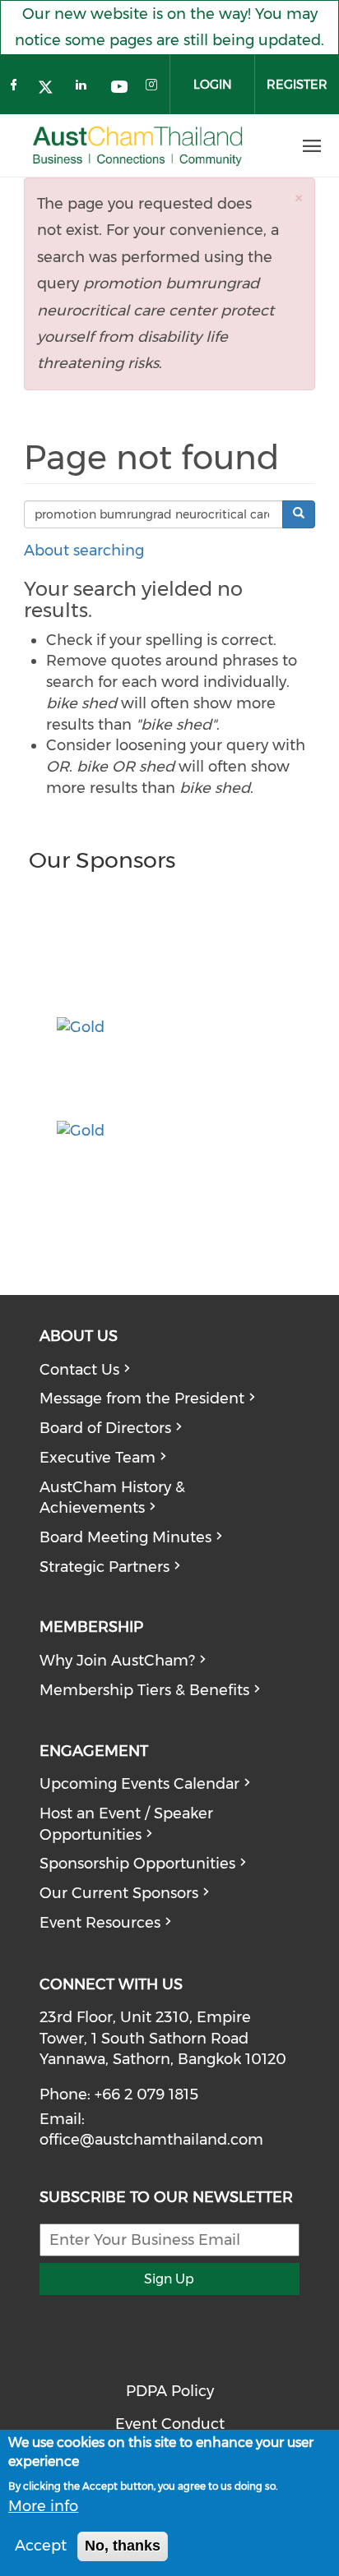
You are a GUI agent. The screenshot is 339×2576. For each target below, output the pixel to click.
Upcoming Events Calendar (139, 1784)
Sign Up (169, 2279)
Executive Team (98, 1458)
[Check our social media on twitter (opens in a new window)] (50, 89)
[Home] (138, 147)
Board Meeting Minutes (125, 1537)
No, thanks (123, 2546)
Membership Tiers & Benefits (144, 1690)
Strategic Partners (104, 1567)
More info (43, 2506)
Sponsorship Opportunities (137, 1864)
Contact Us (79, 1370)
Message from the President (142, 1399)
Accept (41, 2546)
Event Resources (100, 1923)
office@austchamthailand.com (151, 2140)
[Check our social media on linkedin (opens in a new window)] (85, 89)
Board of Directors (105, 1428)
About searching (84, 551)
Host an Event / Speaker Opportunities (126, 1824)
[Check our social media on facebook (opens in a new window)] (16, 89)
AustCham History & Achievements (112, 1498)
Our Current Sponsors (119, 1893)
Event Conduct (170, 2424)
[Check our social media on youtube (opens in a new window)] (119, 89)
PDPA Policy (170, 2391)
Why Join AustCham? (117, 1661)
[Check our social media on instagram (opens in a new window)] (154, 89)
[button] (299, 198)
